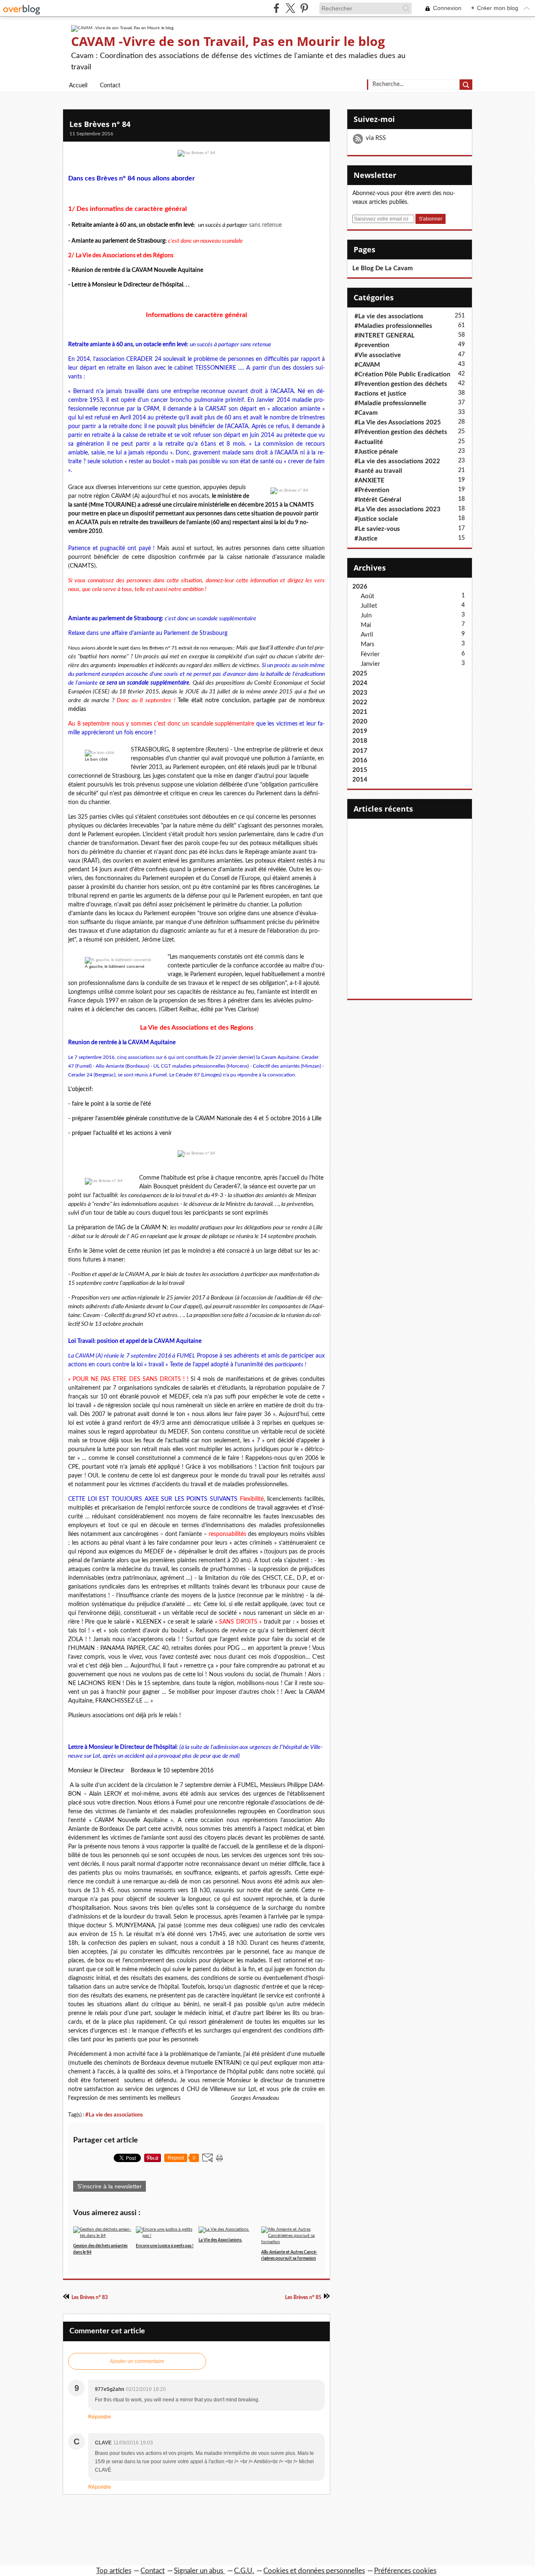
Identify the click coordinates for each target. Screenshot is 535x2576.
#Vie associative (378, 355)
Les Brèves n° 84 (100, 124)
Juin (366, 615)
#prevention (372, 345)
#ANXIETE (369, 481)
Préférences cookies (405, 2571)
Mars (368, 644)
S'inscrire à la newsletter (110, 2186)
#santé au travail (378, 471)
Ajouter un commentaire (137, 2361)
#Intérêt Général (378, 500)
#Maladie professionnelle (390, 403)
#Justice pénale (376, 452)
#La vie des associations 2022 (397, 461)
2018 (360, 741)
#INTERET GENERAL (385, 336)
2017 (360, 751)
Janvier (370, 664)
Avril (367, 635)
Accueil (78, 86)
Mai (366, 625)
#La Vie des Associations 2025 (398, 423)
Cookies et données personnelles (314, 2571)
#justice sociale (376, 519)
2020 (360, 722)
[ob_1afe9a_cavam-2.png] (104, 1181)
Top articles (114, 2571)
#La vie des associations (114, 2115)
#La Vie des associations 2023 (397, 509)
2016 (360, 760)
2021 (360, 712)
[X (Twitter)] (290, 8)
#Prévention (372, 490)
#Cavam (366, 413)
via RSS (376, 138)
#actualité (369, 442)
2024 (360, 683)
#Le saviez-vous (377, 529)
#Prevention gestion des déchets (401, 384)
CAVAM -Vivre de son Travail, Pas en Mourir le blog (228, 41)
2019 (360, 731)
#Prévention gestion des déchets (401, 432)
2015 (360, 770)
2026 (360, 587)
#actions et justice (380, 394)
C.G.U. (244, 2571)
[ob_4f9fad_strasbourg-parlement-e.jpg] (118, 960)
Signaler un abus (199, 2571)
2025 (360, 674)
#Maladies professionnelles (393, 326)
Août (367, 596)
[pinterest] (304, 8)
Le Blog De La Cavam (383, 268)
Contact (110, 86)
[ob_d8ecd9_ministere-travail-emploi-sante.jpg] (289, 491)
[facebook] (276, 8)
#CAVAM (367, 365)
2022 (360, 702)
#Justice (366, 539)
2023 (360, 693)
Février (370, 654)
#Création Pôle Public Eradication (402, 374)
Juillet (369, 606)
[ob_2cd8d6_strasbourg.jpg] (99, 753)
